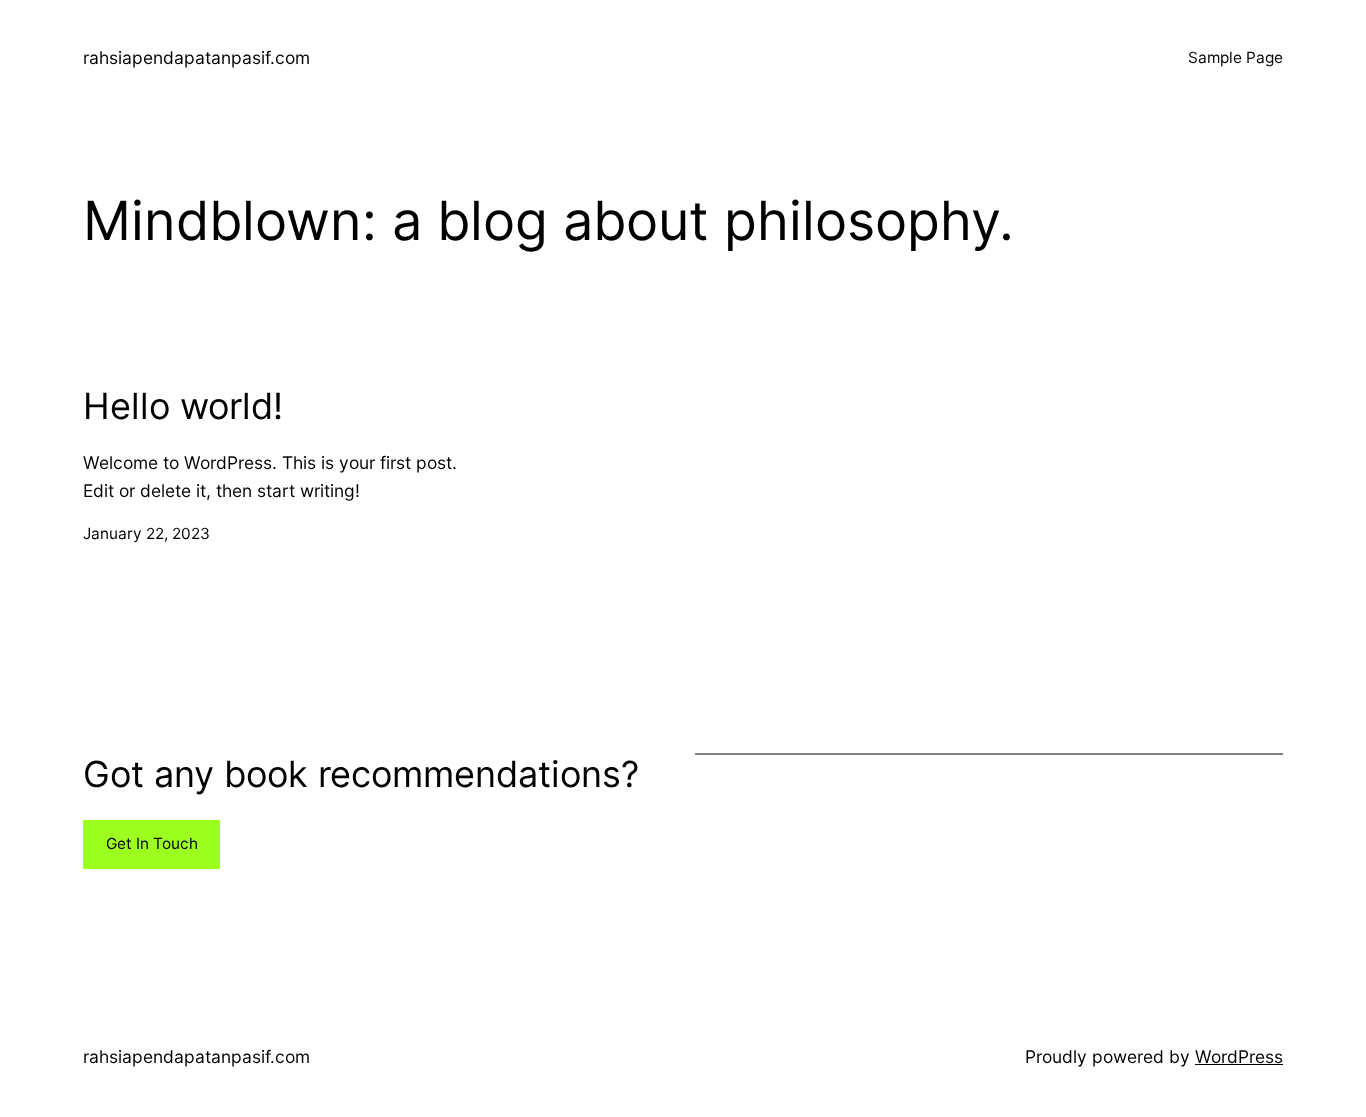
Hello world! (183, 406)
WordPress (1239, 1056)
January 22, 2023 (146, 533)
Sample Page (1235, 57)
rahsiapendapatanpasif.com (196, 57)
